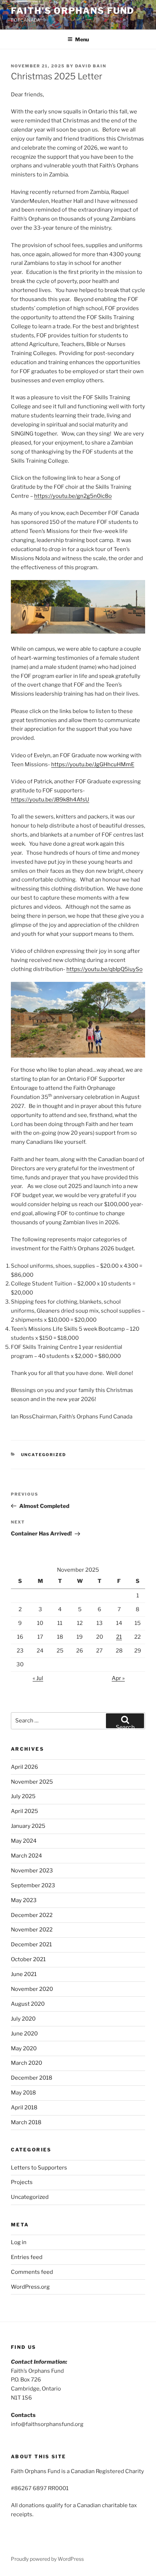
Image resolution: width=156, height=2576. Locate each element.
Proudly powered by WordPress (47, 2559)
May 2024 (24, 1841)
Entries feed (27, 2257)
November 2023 (32, 1871)
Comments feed (32, 2272)
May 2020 (24, 2048)
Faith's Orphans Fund (73, 11)
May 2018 (23, 2093)
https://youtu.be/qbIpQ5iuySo (104, 969)
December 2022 (32, 1915)
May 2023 (24, 1900)
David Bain (91, 66)
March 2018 (26, 2122)
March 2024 (26, 1856)
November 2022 (32, 1930)
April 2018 (24, 2108)
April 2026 (24, 1767)
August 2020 (28, 2004)
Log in (19, 2242)
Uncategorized (44, 1455)
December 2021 (31, 1944)
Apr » (118, 1678)
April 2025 (24, 1811)
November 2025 (32, 1782)
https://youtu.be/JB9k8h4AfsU (50, 800)
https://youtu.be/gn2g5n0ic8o (73, 496)
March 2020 (26, 2063)
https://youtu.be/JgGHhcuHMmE (93, 764)
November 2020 (32, 1989)
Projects (22, 2182)
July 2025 (23, 1796)
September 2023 (33, 1885)
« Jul (38, 1678)
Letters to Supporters (39, 2168)
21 (119, 1637)
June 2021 (24, 1974)
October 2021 (28, 1959)
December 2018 (32, 2078)
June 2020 (24, 2034)
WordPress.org (30, 2287)
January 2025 (28, 1826)
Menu (82, 39)
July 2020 (23, 2019)
